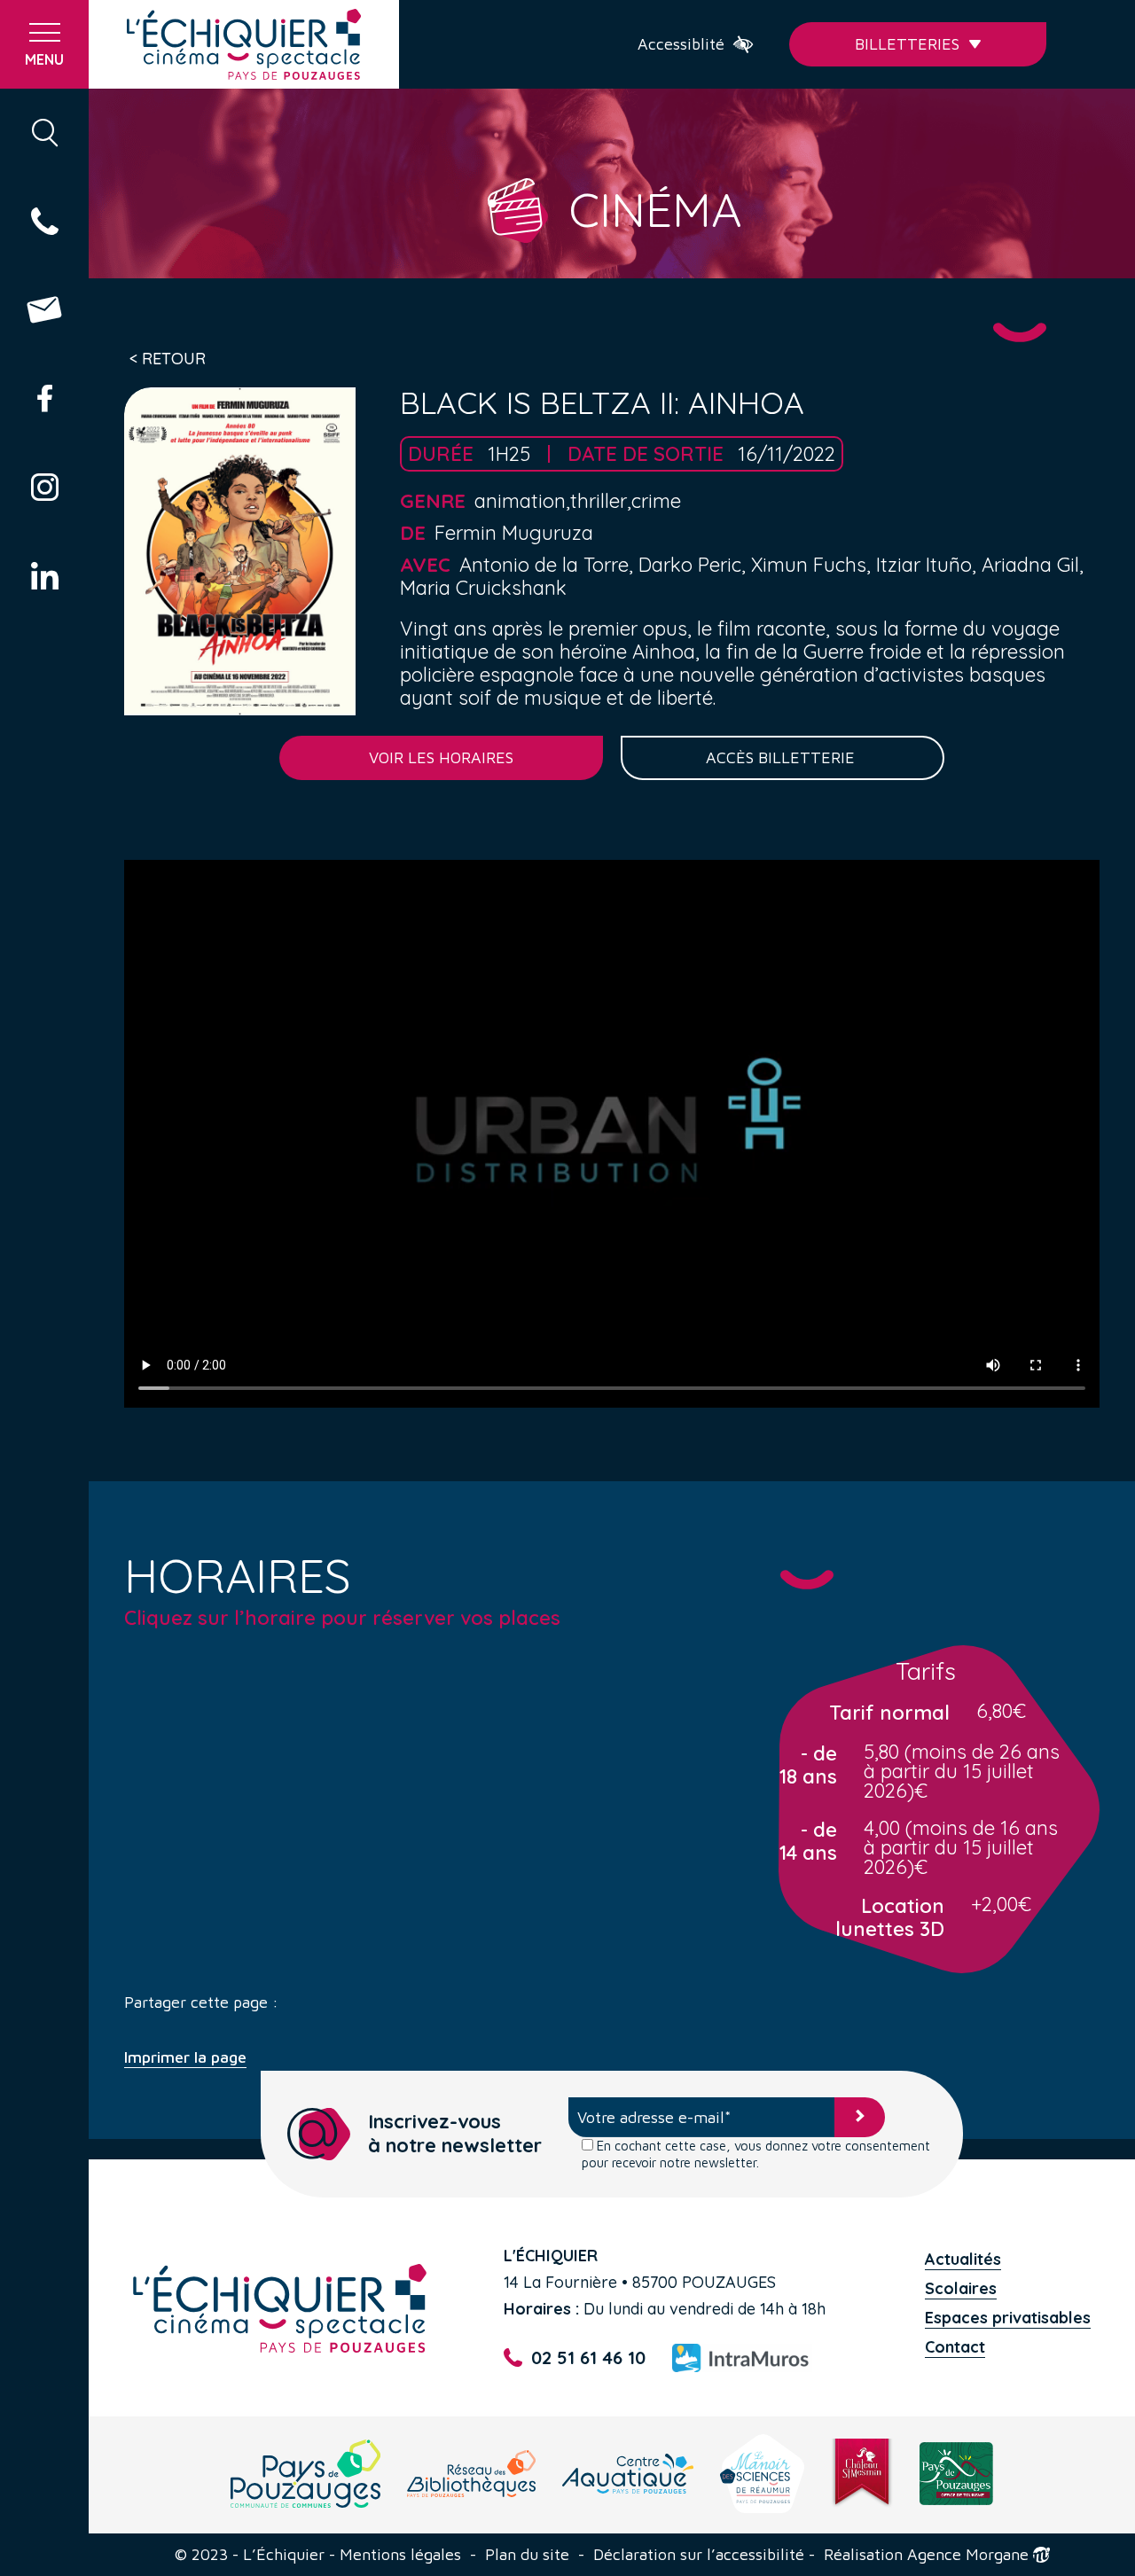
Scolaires (961, 2288)
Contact (955, 2347)
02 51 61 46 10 (588, 2357)
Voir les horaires (441, 757)
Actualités (963, 2259)
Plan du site (527, 2555)
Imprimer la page (185, 2057)
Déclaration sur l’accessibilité (699, 2555)
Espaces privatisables (1008, 2318)
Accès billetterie (783, 757)
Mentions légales (400, 2555)
